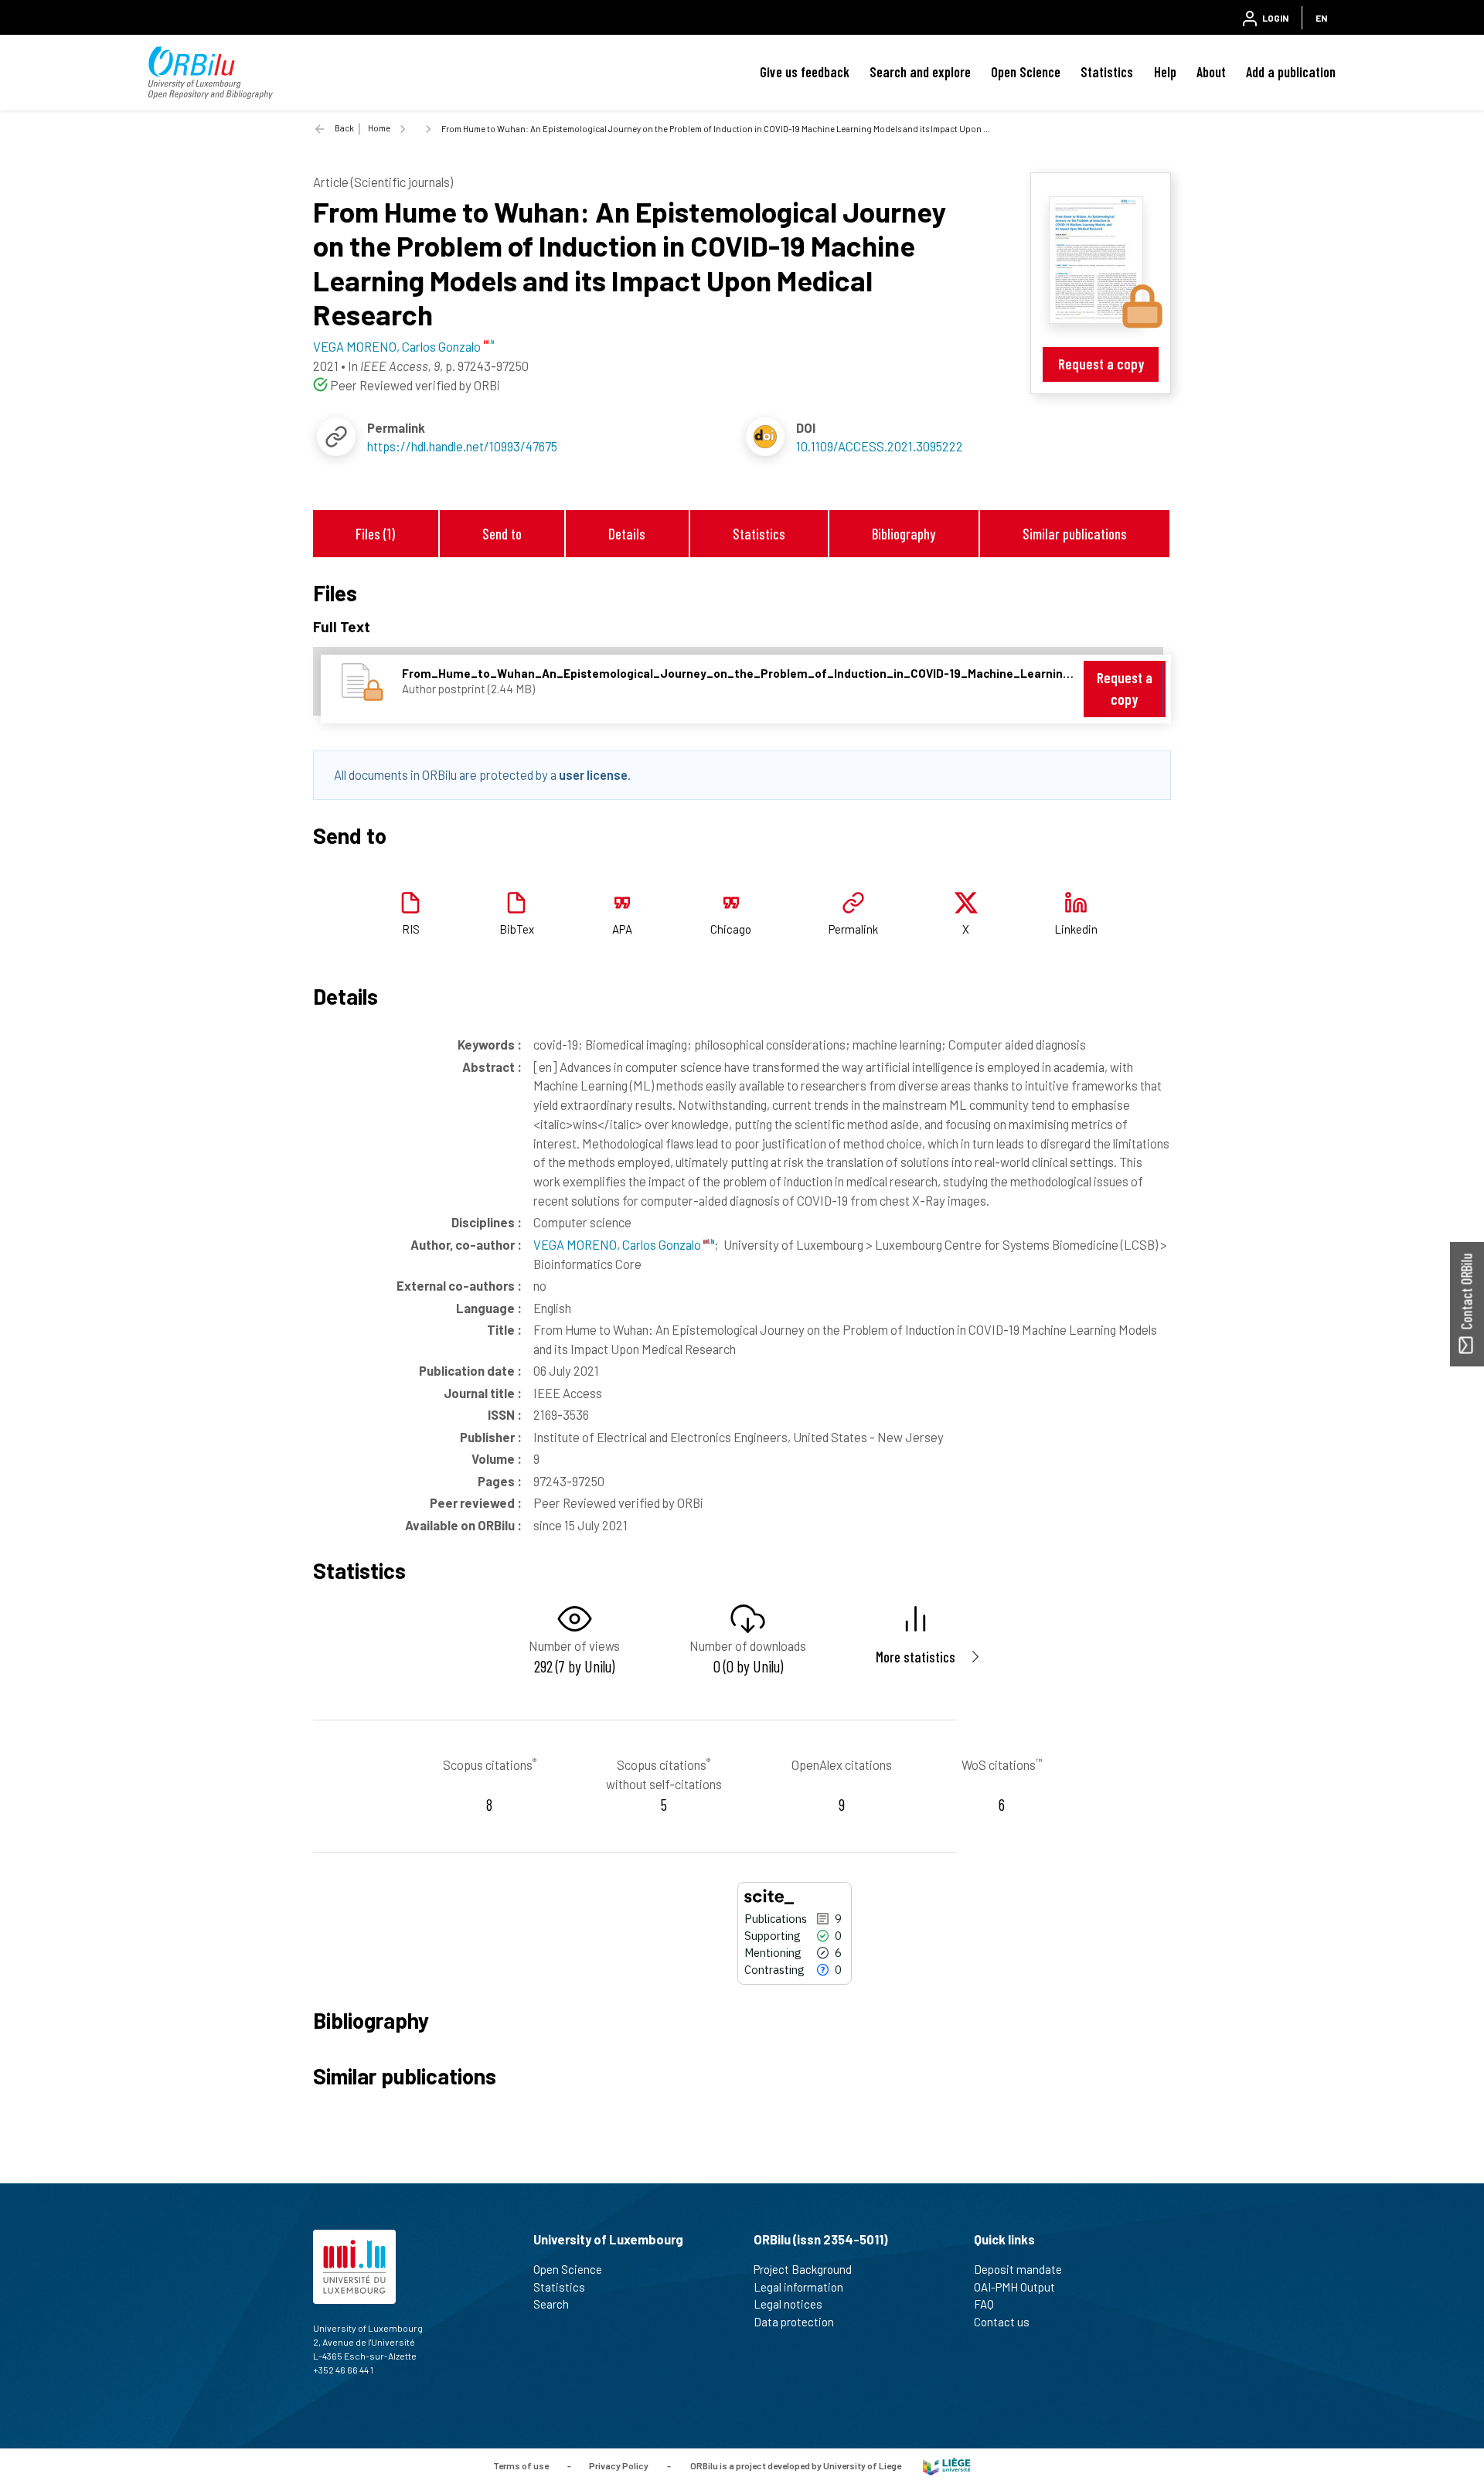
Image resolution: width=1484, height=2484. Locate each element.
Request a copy (1101, 364)
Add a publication (1291, 72)
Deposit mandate (1018, 2269)
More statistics (916, 1657)
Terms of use (521, 2465)
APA (622, 929)
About (1211, 72)
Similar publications (1075, 534)
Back (344, 128)
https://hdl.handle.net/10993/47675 (462, 446)
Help (1165, 72)
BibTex (517, 929)
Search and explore (920, 72)
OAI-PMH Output (1014, 2287)
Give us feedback (805, 72)
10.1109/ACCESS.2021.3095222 (880, 446)
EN (1321, 18)
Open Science (1026, 72)
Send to (502, 534)
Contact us (1002, 2322)
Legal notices (788, 2304)
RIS (411, 929)
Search (551, 2304)
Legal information (798, 2287)
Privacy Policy (619, 2465)
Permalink (853, 929)
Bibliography (904, 534)
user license (593, 774)
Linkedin (1076, 929)
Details (627, 534)
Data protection (794, 2322)
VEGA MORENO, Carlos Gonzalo (618, 1244)
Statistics (1107, 72)
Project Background (803, 2269)
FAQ (984, 2304)
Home (379, 128)
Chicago (731, 929)
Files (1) (375, 534)
